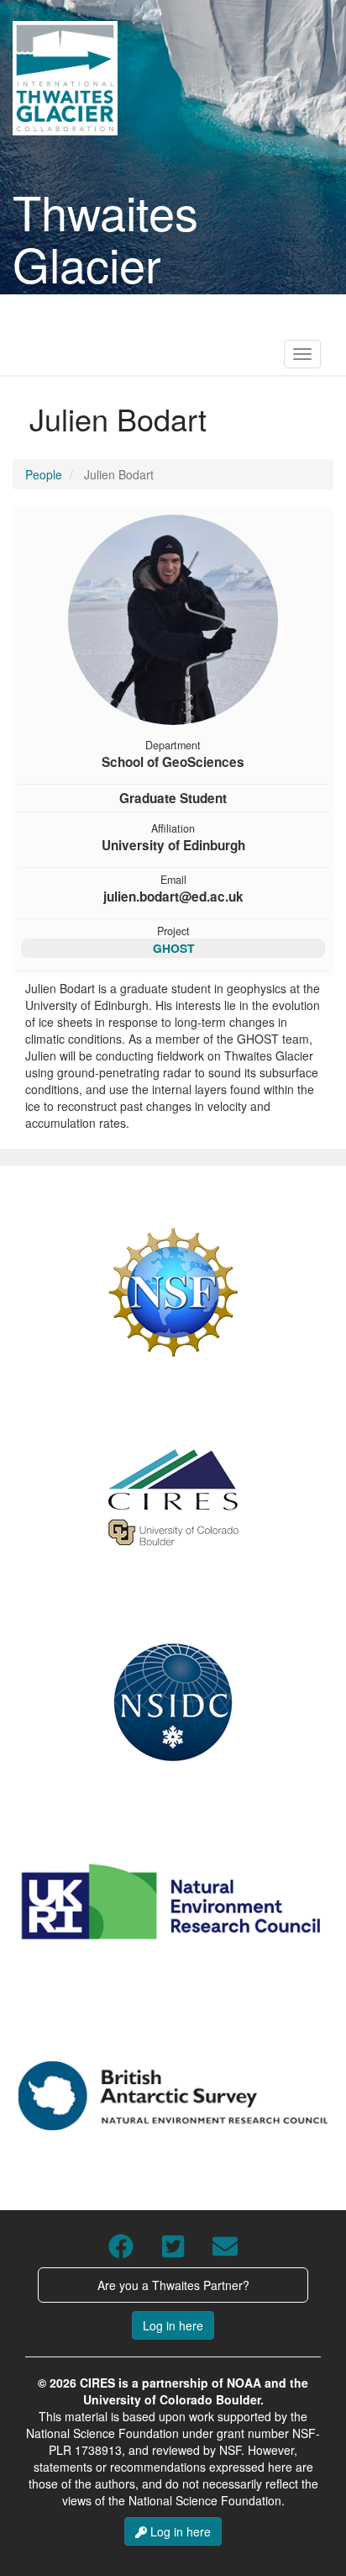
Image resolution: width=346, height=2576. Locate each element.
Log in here (173, 2325)
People (44, 474)
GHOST (173, 948)
